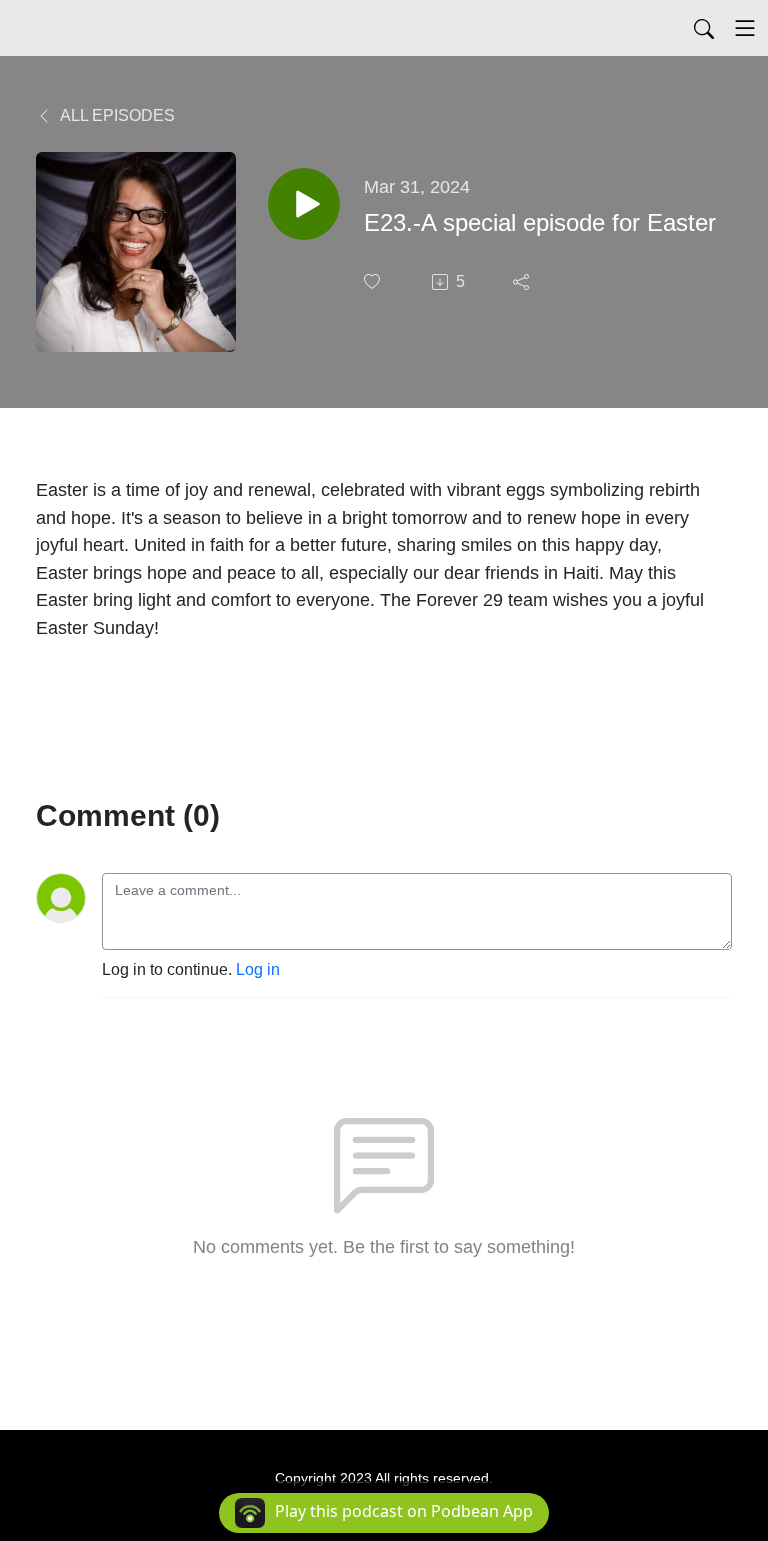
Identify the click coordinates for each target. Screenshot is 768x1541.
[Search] (704, 28)
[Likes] (374, 281)
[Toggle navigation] (745, 28)
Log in (258, 969)
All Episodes (116, 115)
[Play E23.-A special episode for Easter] (304, 204)
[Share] (523, 282)
